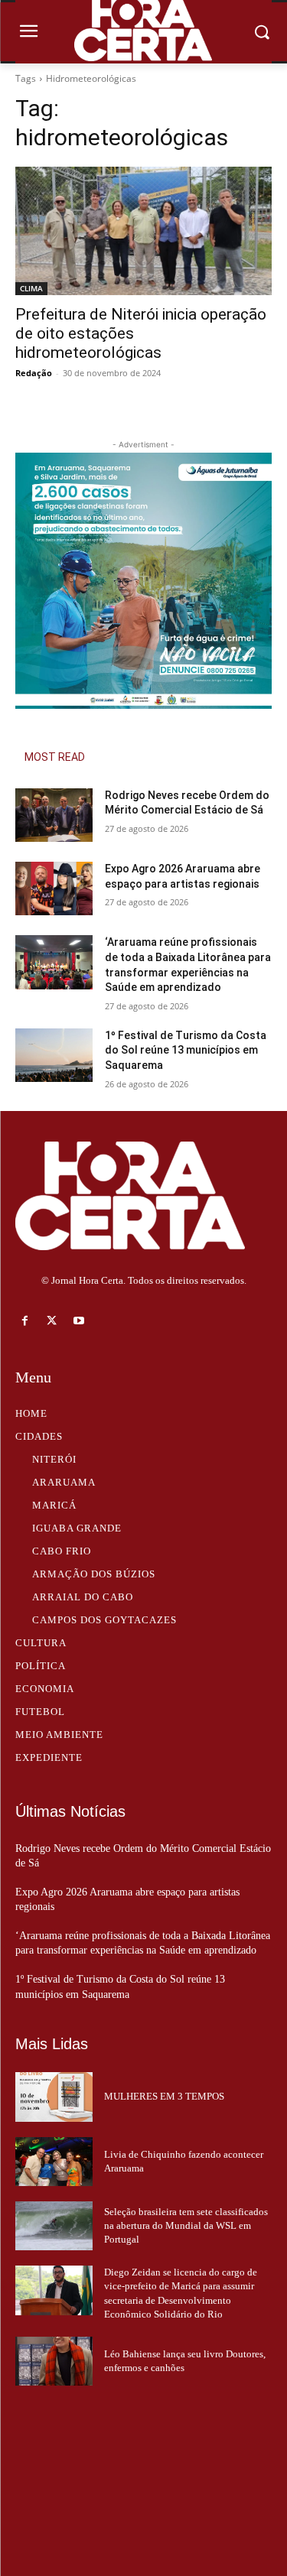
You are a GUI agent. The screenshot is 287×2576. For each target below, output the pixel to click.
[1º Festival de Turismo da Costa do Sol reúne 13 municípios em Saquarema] (54, 1055)
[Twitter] (52, 1321)
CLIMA (31, 288)
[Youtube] (78, 1321)
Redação (34, 373)
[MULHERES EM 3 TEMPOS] (54, 2097)
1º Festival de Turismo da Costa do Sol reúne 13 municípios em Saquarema (186, 1050)
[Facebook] (25, 1321)
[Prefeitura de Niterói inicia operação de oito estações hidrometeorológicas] (143, 231)
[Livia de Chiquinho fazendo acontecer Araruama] (54, 2162)
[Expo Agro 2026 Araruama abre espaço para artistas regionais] (54, 888)
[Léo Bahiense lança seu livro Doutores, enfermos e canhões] (54, 2361)
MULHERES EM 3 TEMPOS (164, 2096)
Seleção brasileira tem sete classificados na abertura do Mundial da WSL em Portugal (186, 2225)
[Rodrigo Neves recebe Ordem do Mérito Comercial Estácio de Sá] (54, 815)
